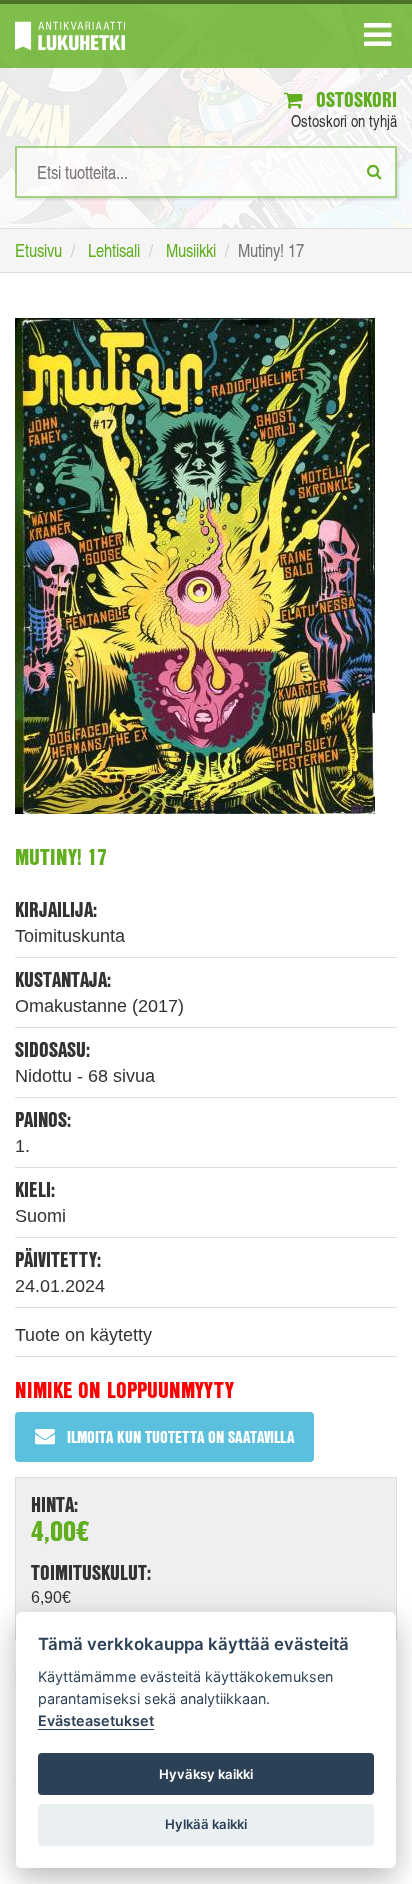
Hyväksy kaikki (206, 1774)
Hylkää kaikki (206, 1824)
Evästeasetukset (96, 1720)
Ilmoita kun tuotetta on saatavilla (180, 1436)
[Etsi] (374, 171)
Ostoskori (354, 99)
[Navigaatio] (377, 39)
